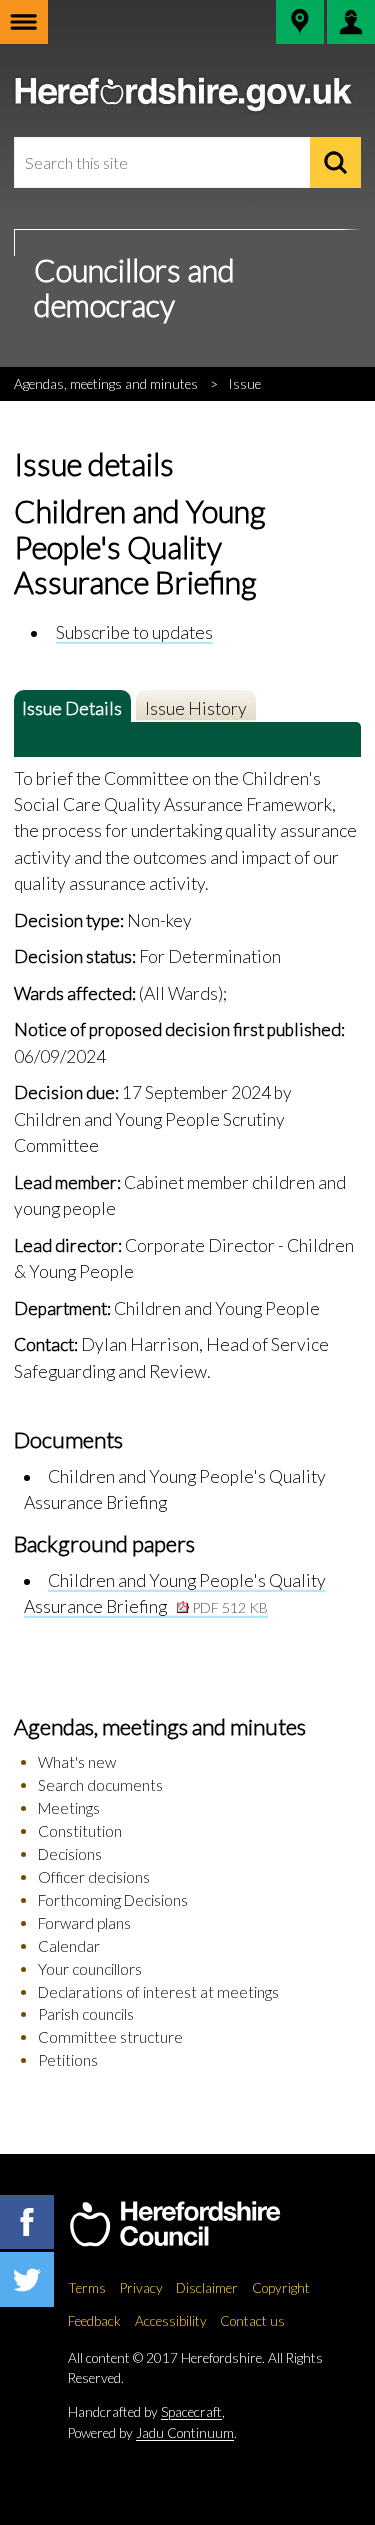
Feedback (94, 2321)
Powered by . (152, 2433)
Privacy (141, 2288)
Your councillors (90, 1969)
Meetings (69, 1808)
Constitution (80, 1831)
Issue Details (72, 708)
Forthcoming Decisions (113, 1900)
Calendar (69, 1946)
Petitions (68, 2060)
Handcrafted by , (146, 2412)
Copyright (281, 2288)
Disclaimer (207, 2288)
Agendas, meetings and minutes (106, 384)
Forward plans (84, 1923)
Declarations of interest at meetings (158, 1992)
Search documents (100, 1785)
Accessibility (171, 2321)
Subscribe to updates (134, 632)
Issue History (196, 708)
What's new (77, 1762)
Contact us (252, 2321)
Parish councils (86, 2014)
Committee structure (110, 2037)
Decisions (70, 1854)
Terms (87, 2288)
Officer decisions (94, 1877)
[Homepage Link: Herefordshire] (195, 2225)
